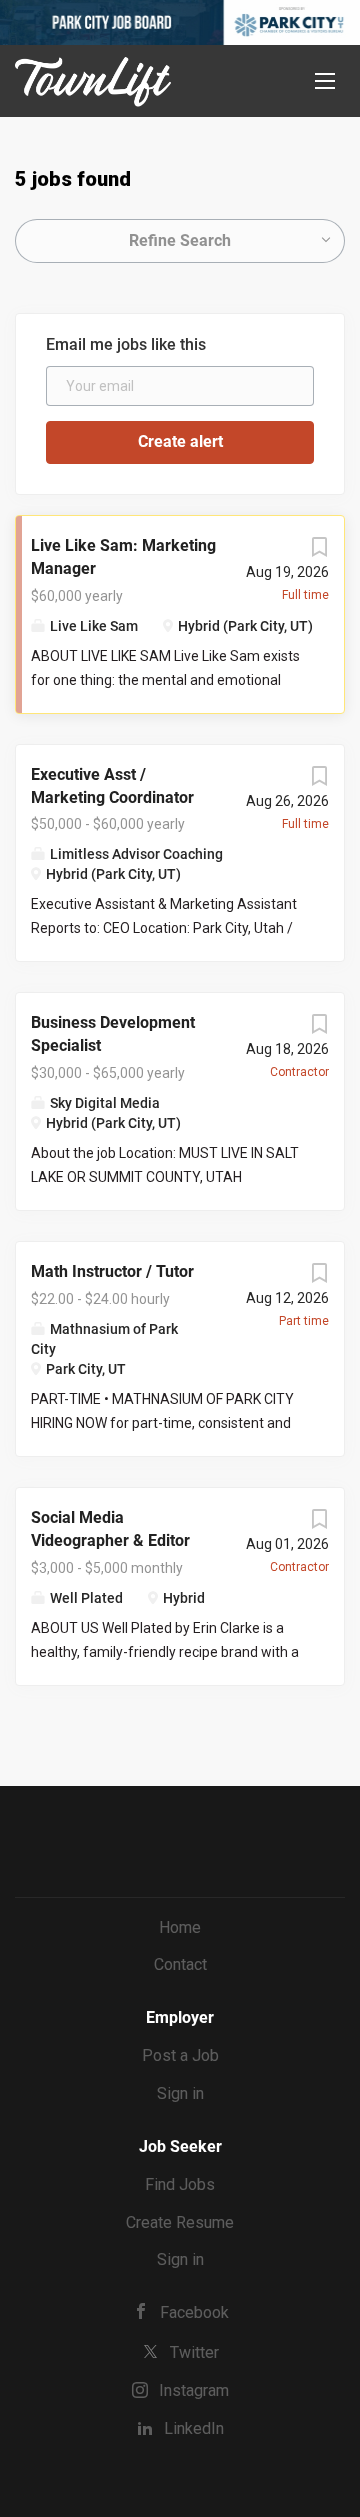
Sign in (180, 2093)
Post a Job (180, 2055)
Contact (180, 1964)
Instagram (194, 2390)
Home (180, 1927)
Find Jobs (180, 2184)
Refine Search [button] (180, 240)
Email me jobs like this (126, 344)
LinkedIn (194, 2428)
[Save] (319, 552)
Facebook (194, 2312)
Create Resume (180, 2222)
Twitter (194, 2352)
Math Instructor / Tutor (112, 1271)
